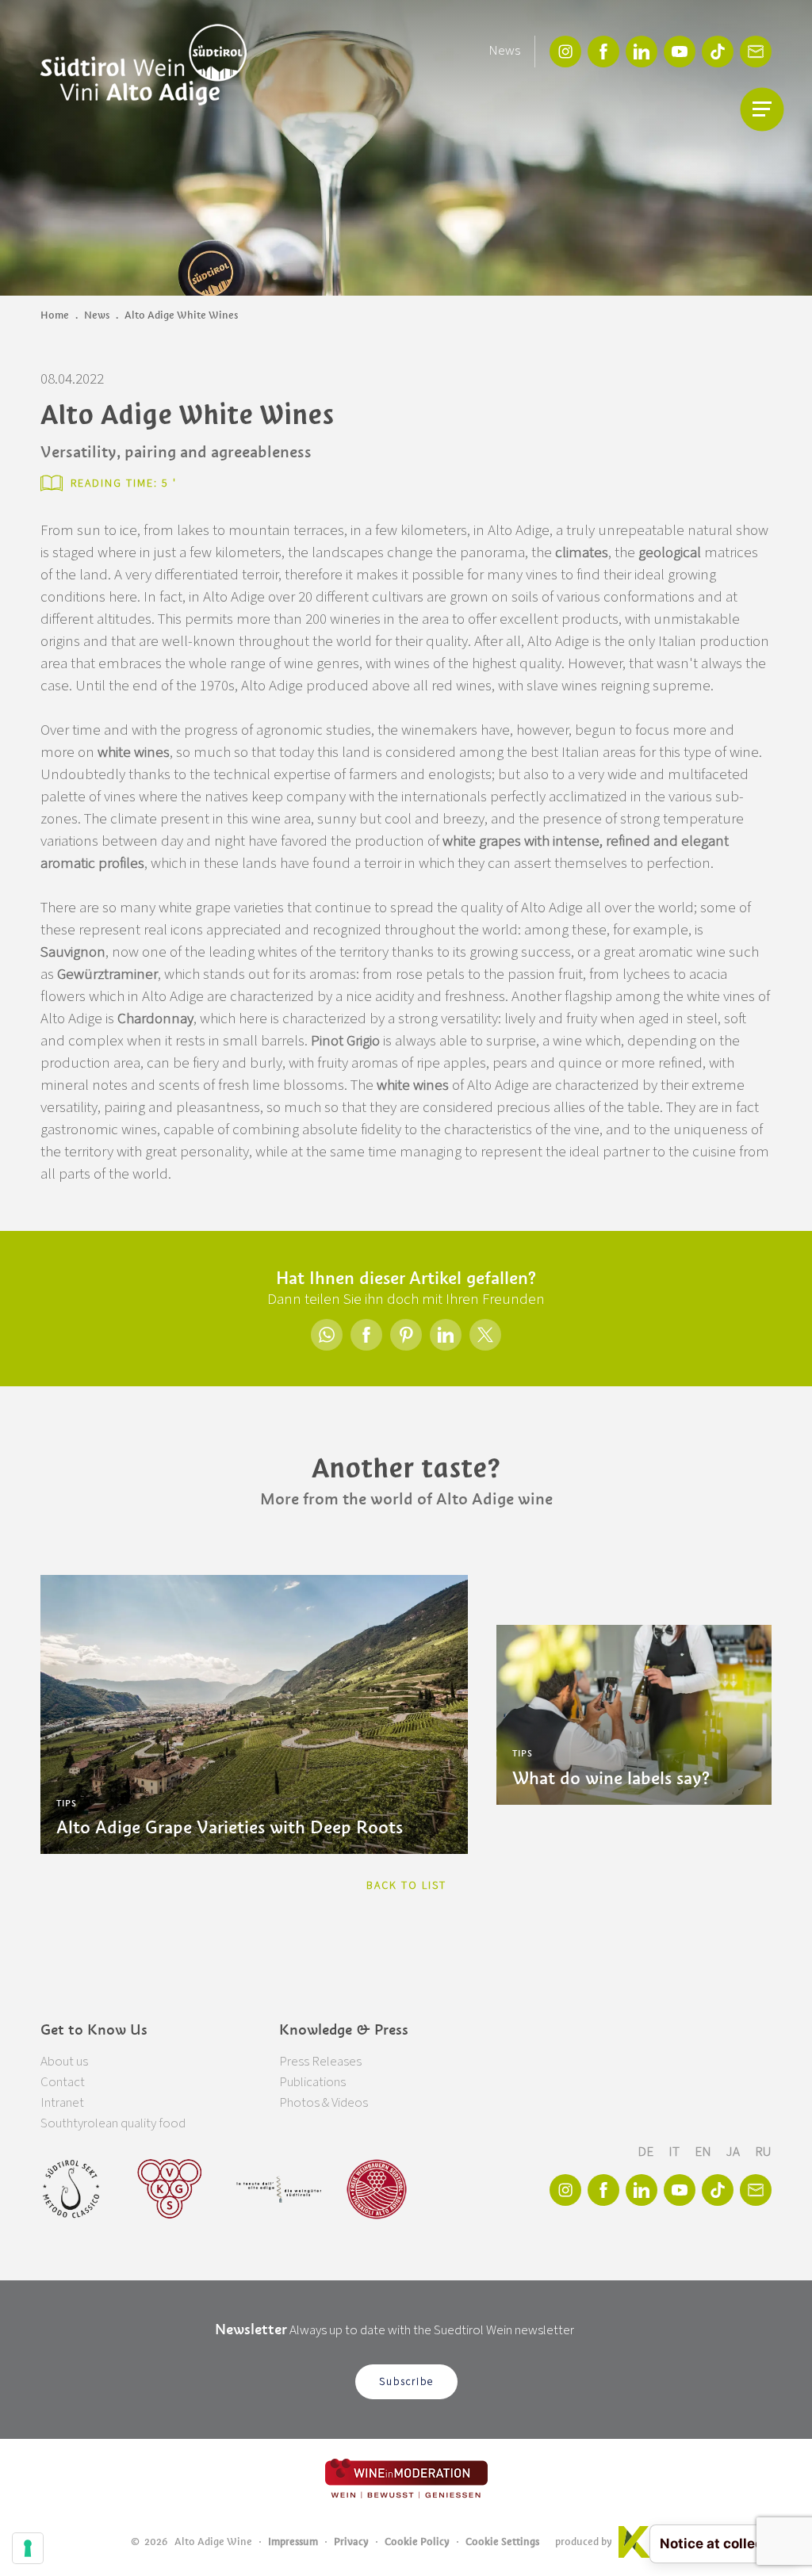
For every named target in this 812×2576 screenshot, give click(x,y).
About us (64, 2062)
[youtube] (680, 52)
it (675, 2152)
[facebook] (603, 52)
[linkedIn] (642, 52)
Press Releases (320, 2062)
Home (55, 315)
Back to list (406, 1886)
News (504, 51)
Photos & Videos (324, 2103)
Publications (312, 2082)
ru (763, 2152)
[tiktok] (718, 52)
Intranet (62, 2103)
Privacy (351, 2542)
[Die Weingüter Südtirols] (279, 2189)
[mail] (756, 52)
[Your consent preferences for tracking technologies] (28, 2548)
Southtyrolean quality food (113, 2123)
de (647, 2152)
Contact (63, 2082)
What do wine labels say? (611, 1778)
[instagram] (565, 52)
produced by (584, 2542)
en (704, 2152)
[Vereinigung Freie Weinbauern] (377, 2189)
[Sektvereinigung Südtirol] (72, 2189)
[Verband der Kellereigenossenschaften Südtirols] (170, 2189)
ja (734, 2152)
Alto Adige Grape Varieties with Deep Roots (230, 1827)
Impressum (293, 2542)
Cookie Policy (417, 2542)
